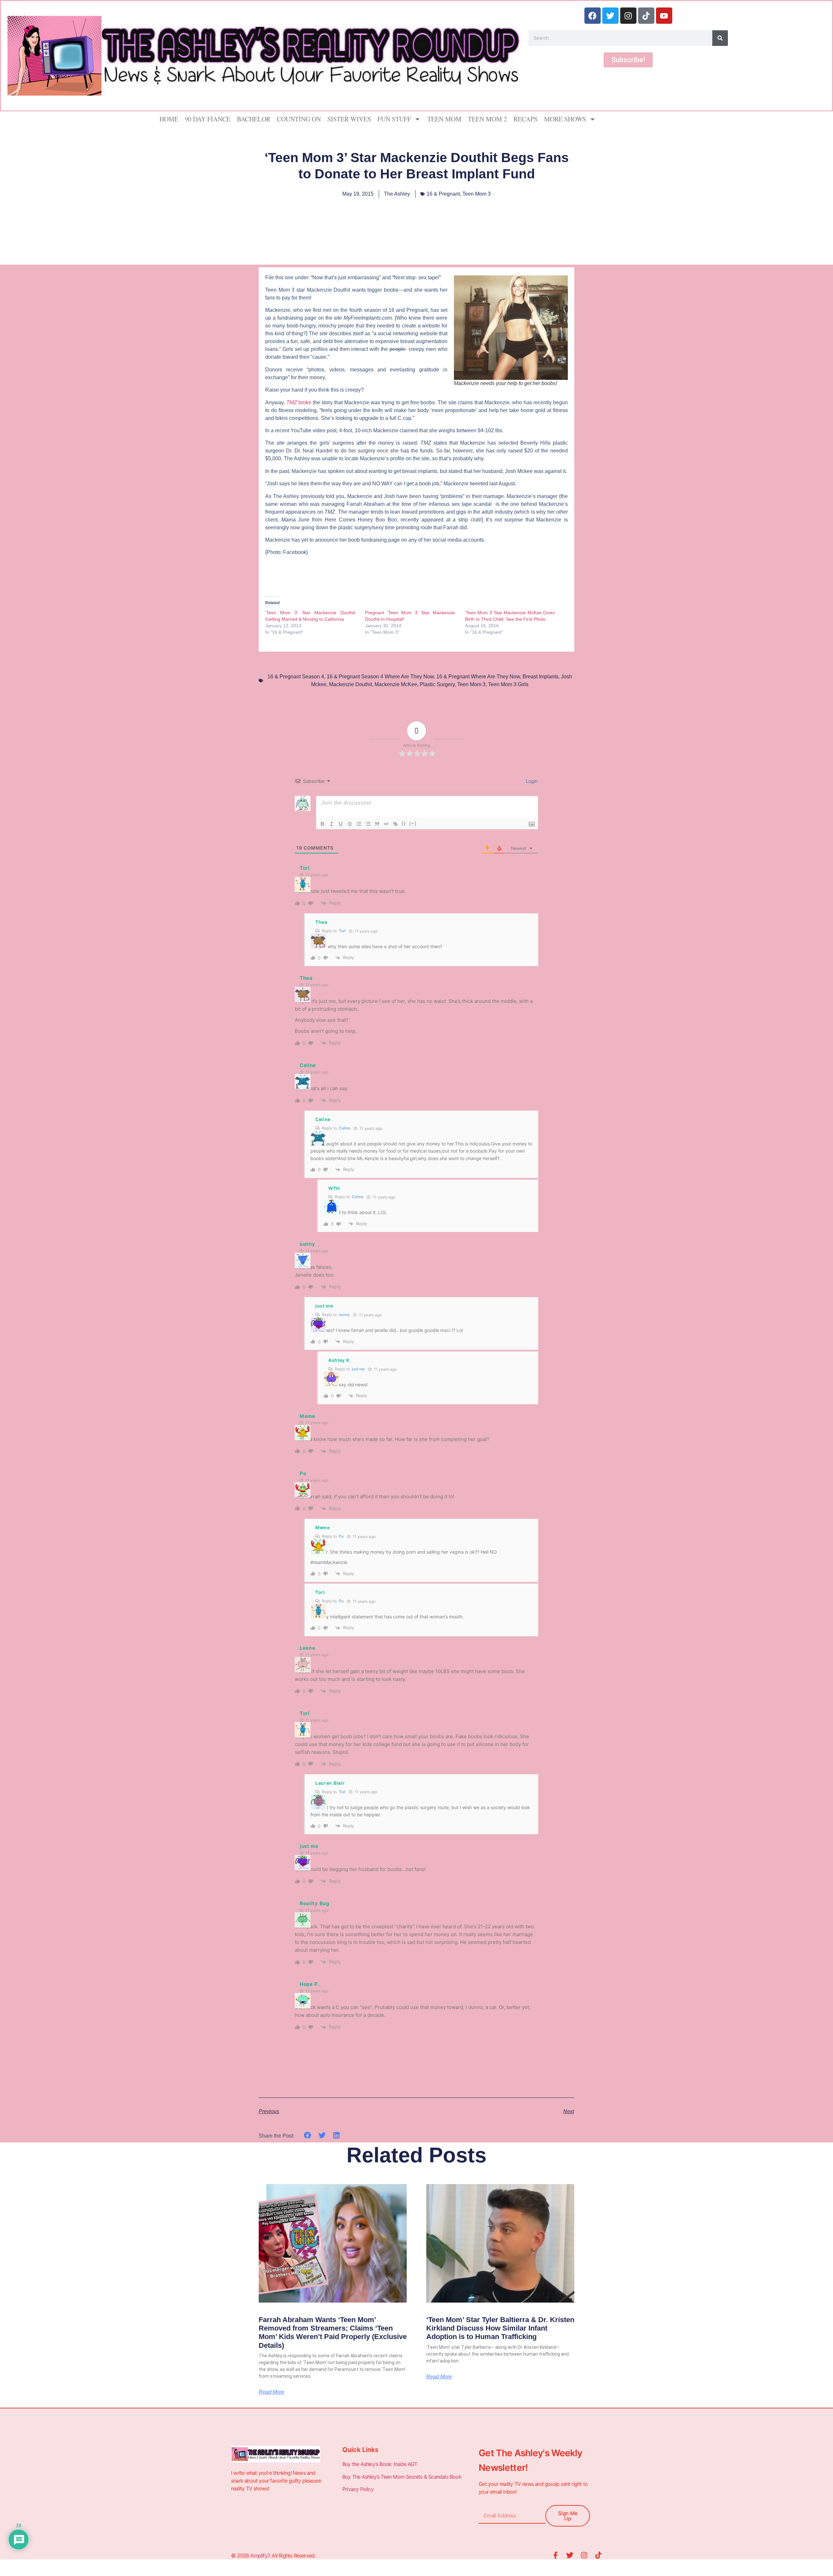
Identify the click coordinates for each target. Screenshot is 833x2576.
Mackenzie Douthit (350, 684)
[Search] (720, 38)
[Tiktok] (646, 16)
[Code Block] (386, 824)
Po (341, 1536)
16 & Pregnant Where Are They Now (478, 677)
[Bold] (322, 824)
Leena (307, 1648)
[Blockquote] (377, 824)
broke (300, 402)
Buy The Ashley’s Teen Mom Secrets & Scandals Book (402, 2477)
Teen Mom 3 (477, 194)
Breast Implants (540, 677)
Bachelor (254, 119)
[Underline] (341, 824)
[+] (413, 823)
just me (358, 1369)
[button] (308, 2135)
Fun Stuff (394, 119)
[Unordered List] (368, 824)
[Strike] (350, 824)
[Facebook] (593, 16)
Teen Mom (444, 119)
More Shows (565, 119)
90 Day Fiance (208, 119)
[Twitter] (610, 16)
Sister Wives (349, 119)
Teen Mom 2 (487, 119)
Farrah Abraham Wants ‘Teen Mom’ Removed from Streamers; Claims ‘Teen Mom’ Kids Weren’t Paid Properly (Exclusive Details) (333, 2333)
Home (169, 119)
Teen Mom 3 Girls (508, 684)
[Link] (395, 824)
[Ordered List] (359, 824)
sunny (344, 1315)
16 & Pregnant (443, 194)
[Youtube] (664, 16)
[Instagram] (628, 16)
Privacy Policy (359, 2489)
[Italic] (332, 824)
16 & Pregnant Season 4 (296, 677)
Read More (272, 2392)
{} (404, 823)
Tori (342, 931)
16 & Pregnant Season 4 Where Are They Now (380, 677)
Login (531, 781)
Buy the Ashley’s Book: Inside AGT (380, 2464)
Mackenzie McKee (396, 684)
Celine (345, 1128)
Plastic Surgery (437, 684)
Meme (307, 1416)
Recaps (526, 119)
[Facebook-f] (555, 2555)
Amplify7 (260, 2555)
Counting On (299, 119)
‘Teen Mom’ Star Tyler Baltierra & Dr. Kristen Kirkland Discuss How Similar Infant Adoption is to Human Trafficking (500, 2328)
